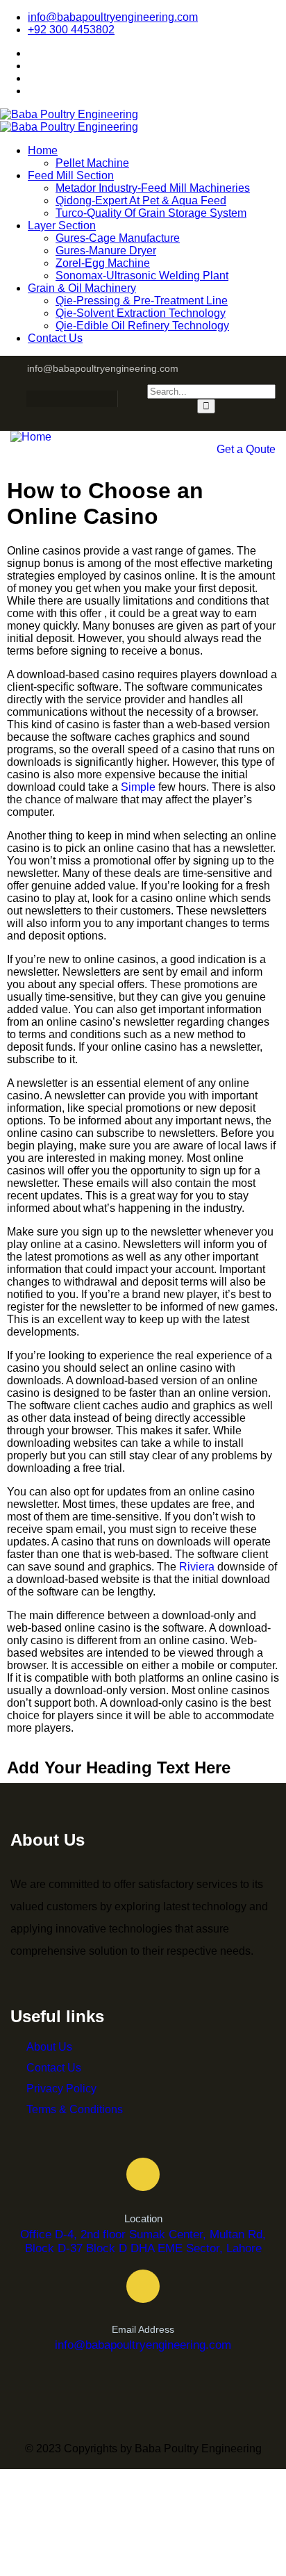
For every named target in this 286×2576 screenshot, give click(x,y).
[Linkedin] (112, 399)
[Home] (31, 437)
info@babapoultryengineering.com (113, 17)
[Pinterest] (85, 399)
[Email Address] (143, 2286)
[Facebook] (31, 399)
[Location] (143, 2174)
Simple (138, 787)
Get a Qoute (246, 449)
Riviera (197, 1567)
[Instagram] (58, 399)
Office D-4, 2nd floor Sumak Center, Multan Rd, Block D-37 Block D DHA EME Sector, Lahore (143, 2241)
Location (143, 2218)
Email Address (143, 2329)
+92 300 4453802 (71, 30)
